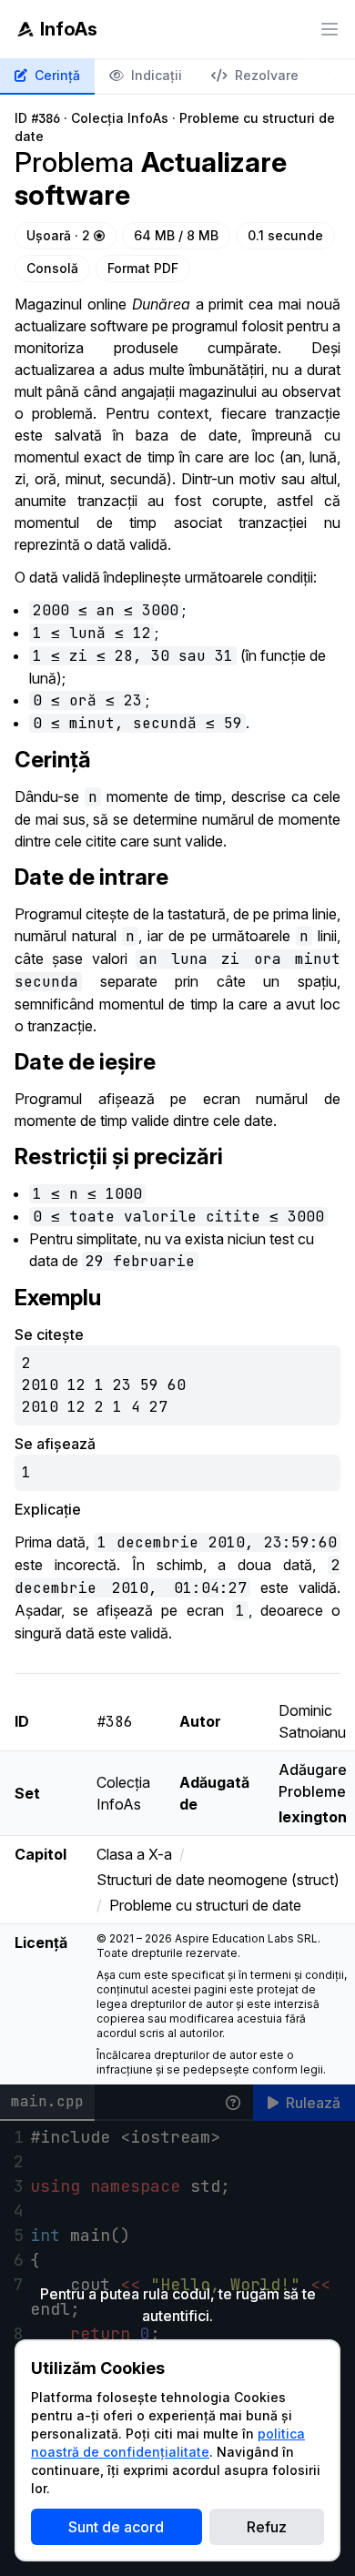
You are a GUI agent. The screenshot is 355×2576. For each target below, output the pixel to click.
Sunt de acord (116, 2527)
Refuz (267, 2527)
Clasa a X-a (134, 1854)
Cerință (57, 75)
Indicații (157, 75)
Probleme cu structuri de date (205, 1905)
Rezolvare (267, 75)
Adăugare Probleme (313, 1793)
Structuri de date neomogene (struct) (218, 1880)
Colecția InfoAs (120, 118)
